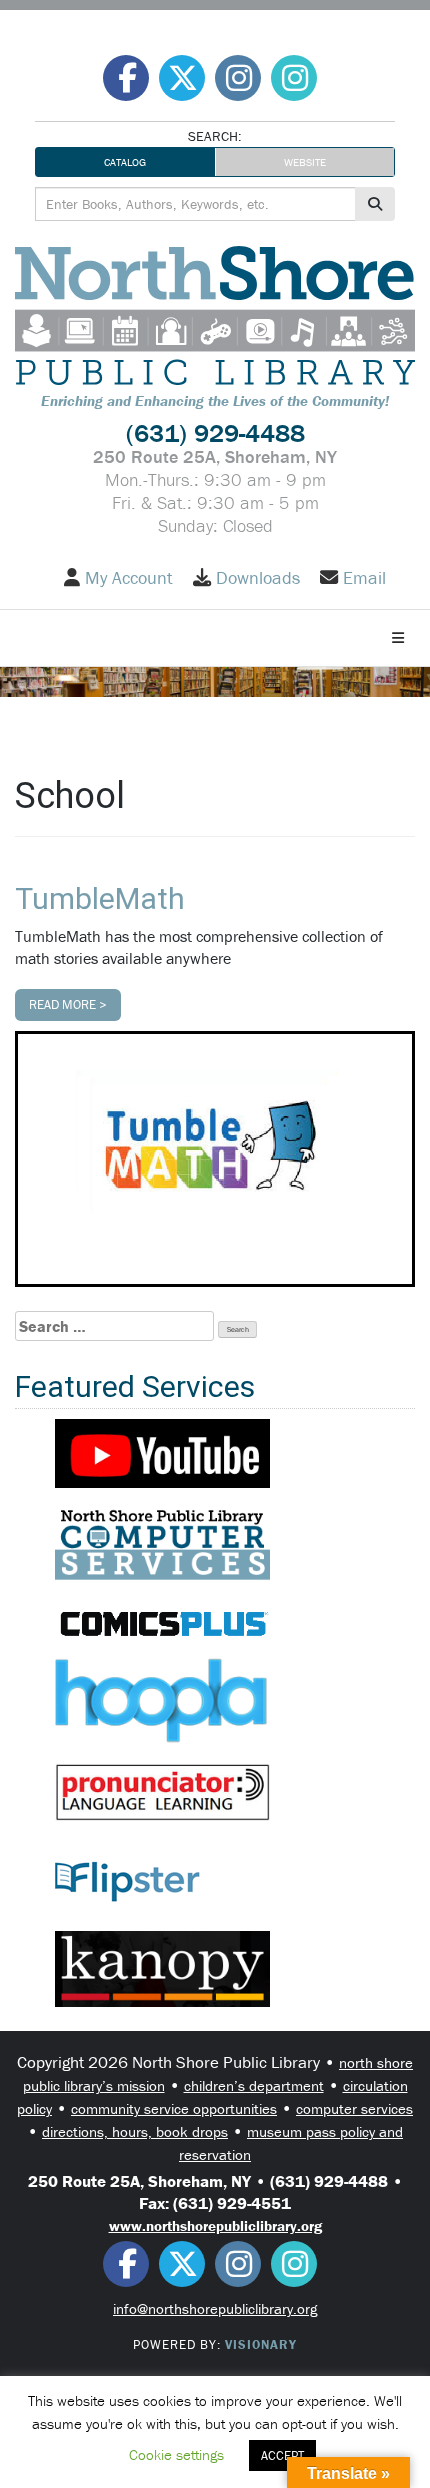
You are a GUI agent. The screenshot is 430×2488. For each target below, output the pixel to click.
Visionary (261, 2344)
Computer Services (354, 2108)
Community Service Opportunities (174, 2108)
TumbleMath (100, 898)
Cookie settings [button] (176, 2454)
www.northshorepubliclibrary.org (215, 2225)
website (305, 162)
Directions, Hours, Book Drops (135, 2131)
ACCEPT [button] (282, 2455)
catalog (125, 162)
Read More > (68, 1004)
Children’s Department (254, 2085)
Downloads (258, 578)
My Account (129, 578)
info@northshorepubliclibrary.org (215, 2308)
